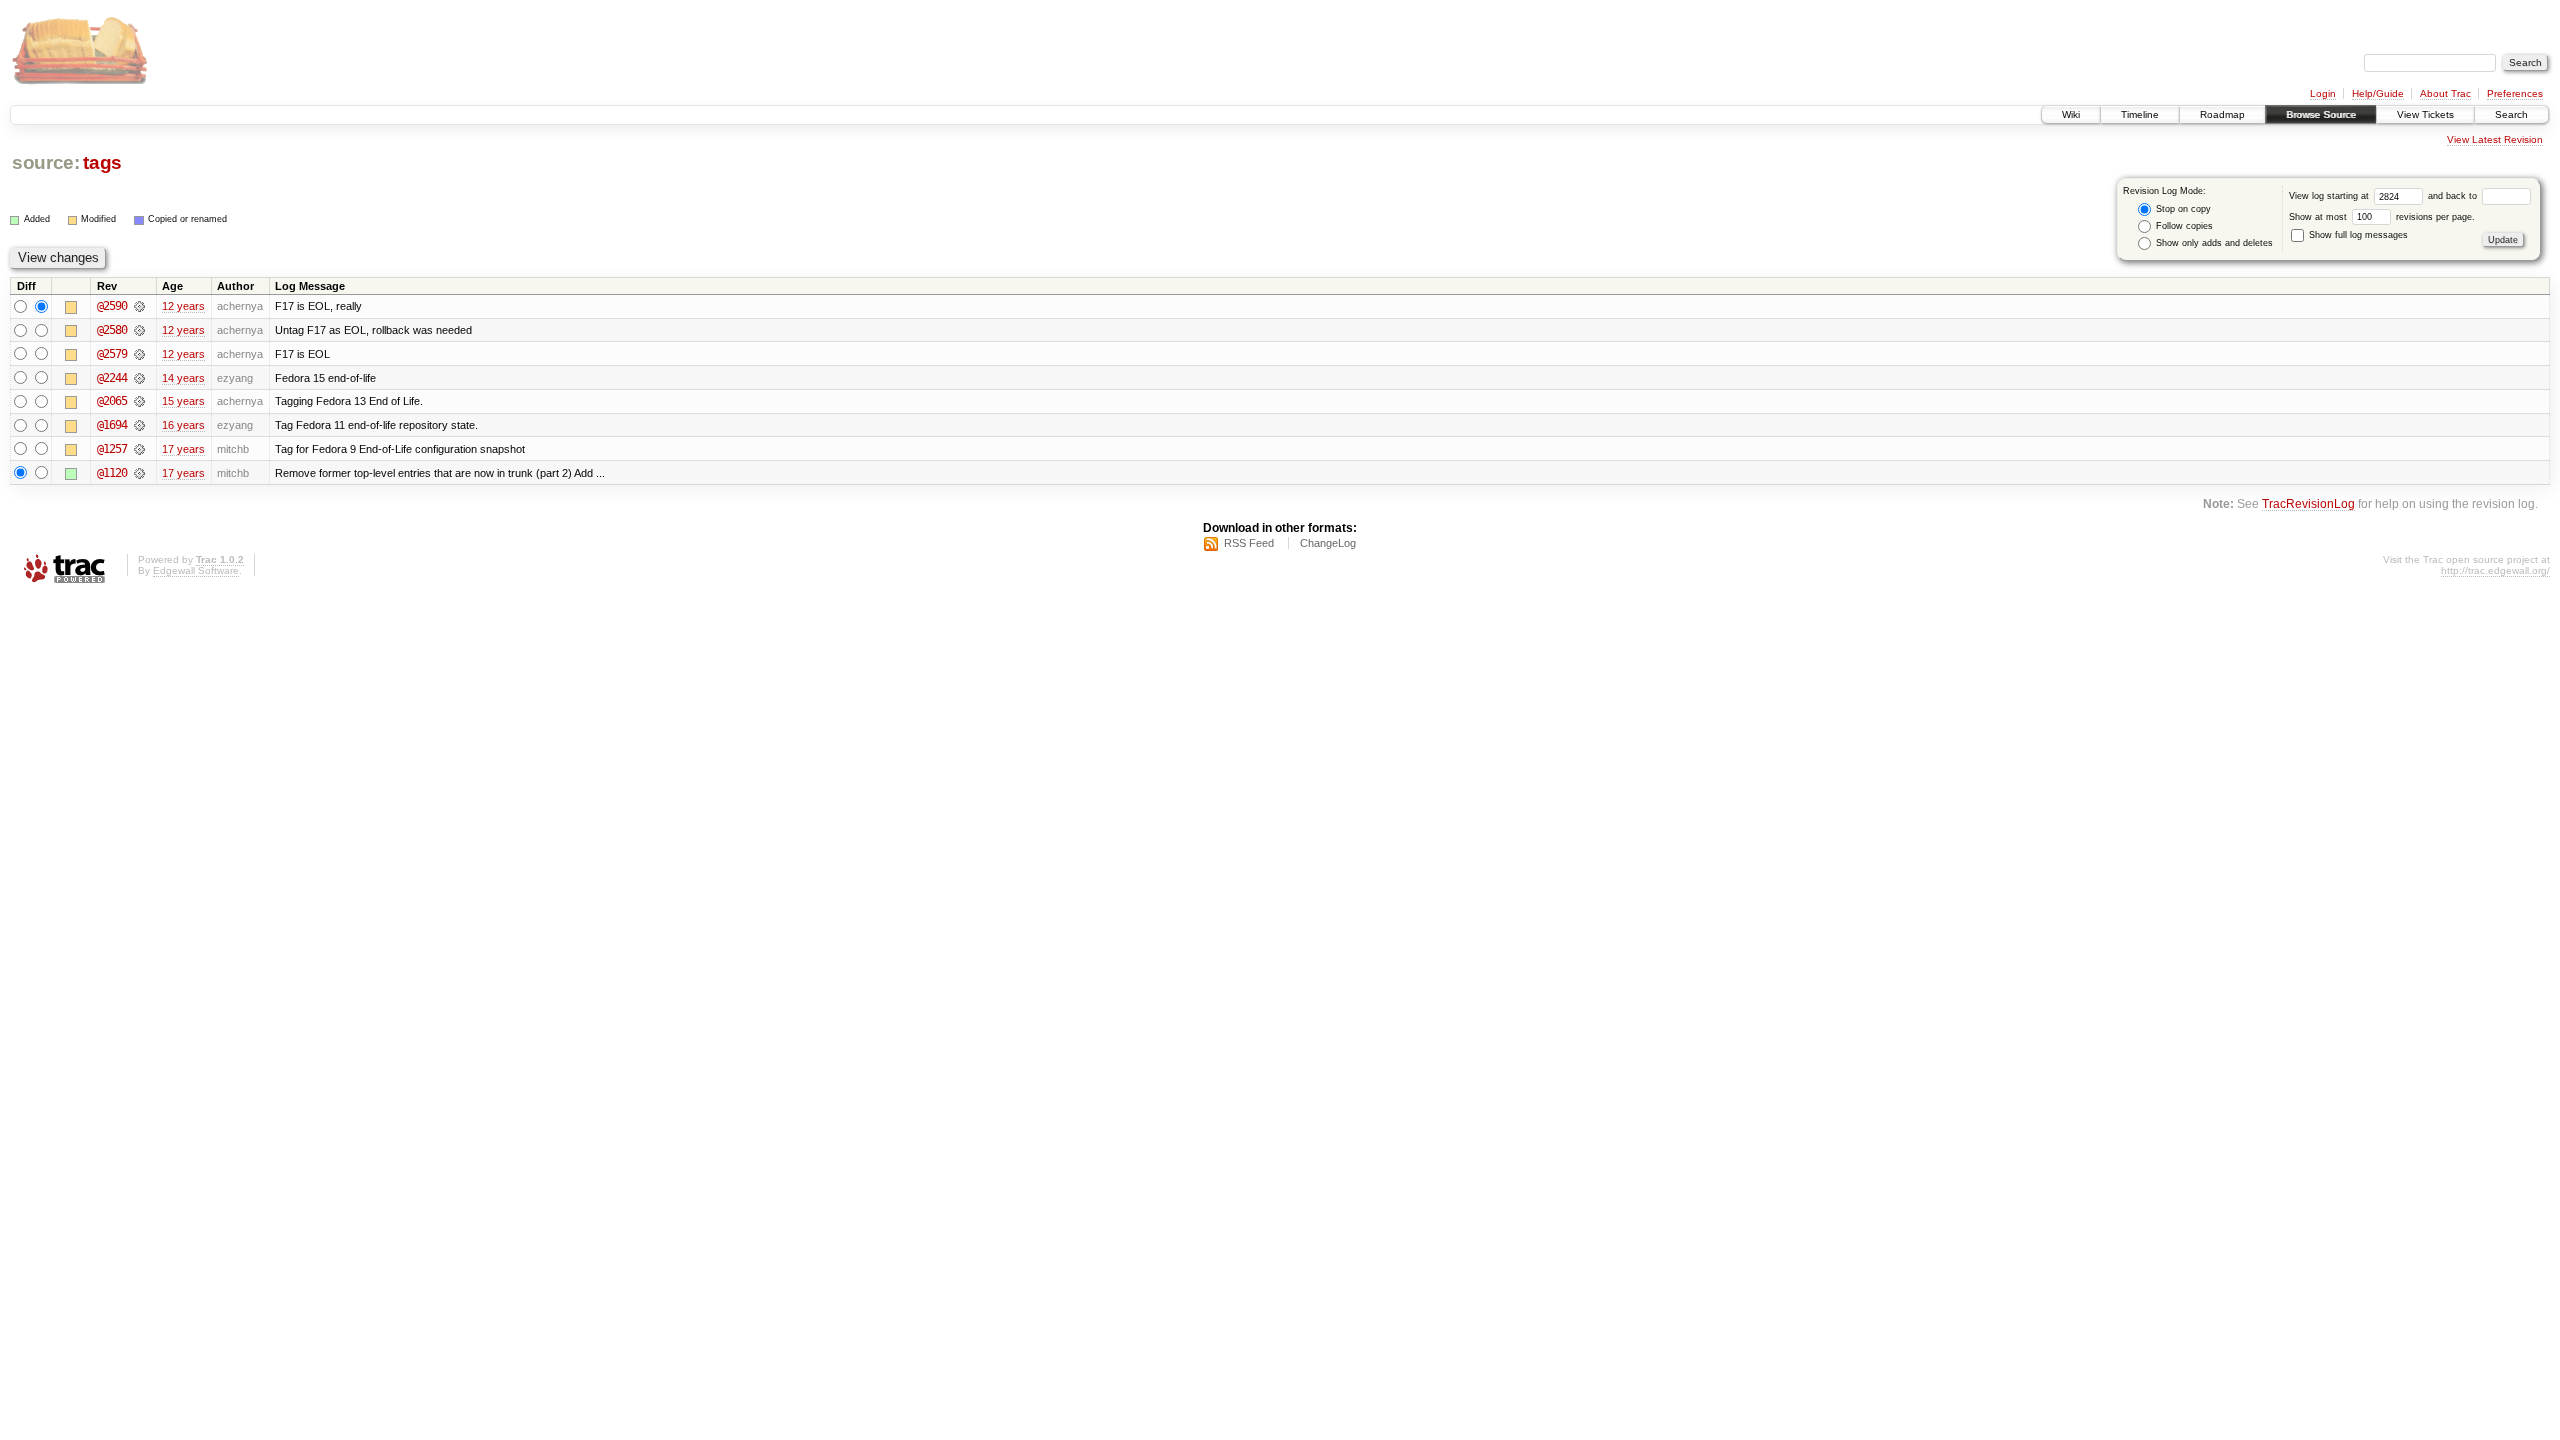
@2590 (112, 306)
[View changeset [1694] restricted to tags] (139, 425)
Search (2511, 114)
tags (102, 162)
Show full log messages (2357, 235)
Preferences (2515, 93)
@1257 (112, 449)
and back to (2454, 196)
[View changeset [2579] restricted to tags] (139, 354)
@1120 (112, 473)
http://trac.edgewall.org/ (2495, 570)
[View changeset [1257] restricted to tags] (139, 449)
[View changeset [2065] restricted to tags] (139, 401)
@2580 (112, 330)
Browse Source (2321, 114)
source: (46, 162)
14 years (183, 378)
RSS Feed (1249, 543)
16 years (183, 425)
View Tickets (2425, 114)
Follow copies (2183, 226)
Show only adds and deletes (2213, 243)
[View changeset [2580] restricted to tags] (139, 330)
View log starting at (2330, 196)
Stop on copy (2182, 209)
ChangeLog (1328, 543)
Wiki (2071, 114)
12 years (183, 306)
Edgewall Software (196, 570)
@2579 (112, 354)
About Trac (2445, 93)
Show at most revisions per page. (2382, 217)
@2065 (112, 401)
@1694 (112, 425)
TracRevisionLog (2308, 503)
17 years (183, 449)
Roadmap (2222, 114)
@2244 (112, 378)
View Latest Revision (2495, 139)
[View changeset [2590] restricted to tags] (139, 306)
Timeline (2140, 114)
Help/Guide (2378, 93)
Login (2323, 93)
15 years (183, 401)
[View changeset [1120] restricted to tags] (139, 473)
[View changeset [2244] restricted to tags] (139, 378)
